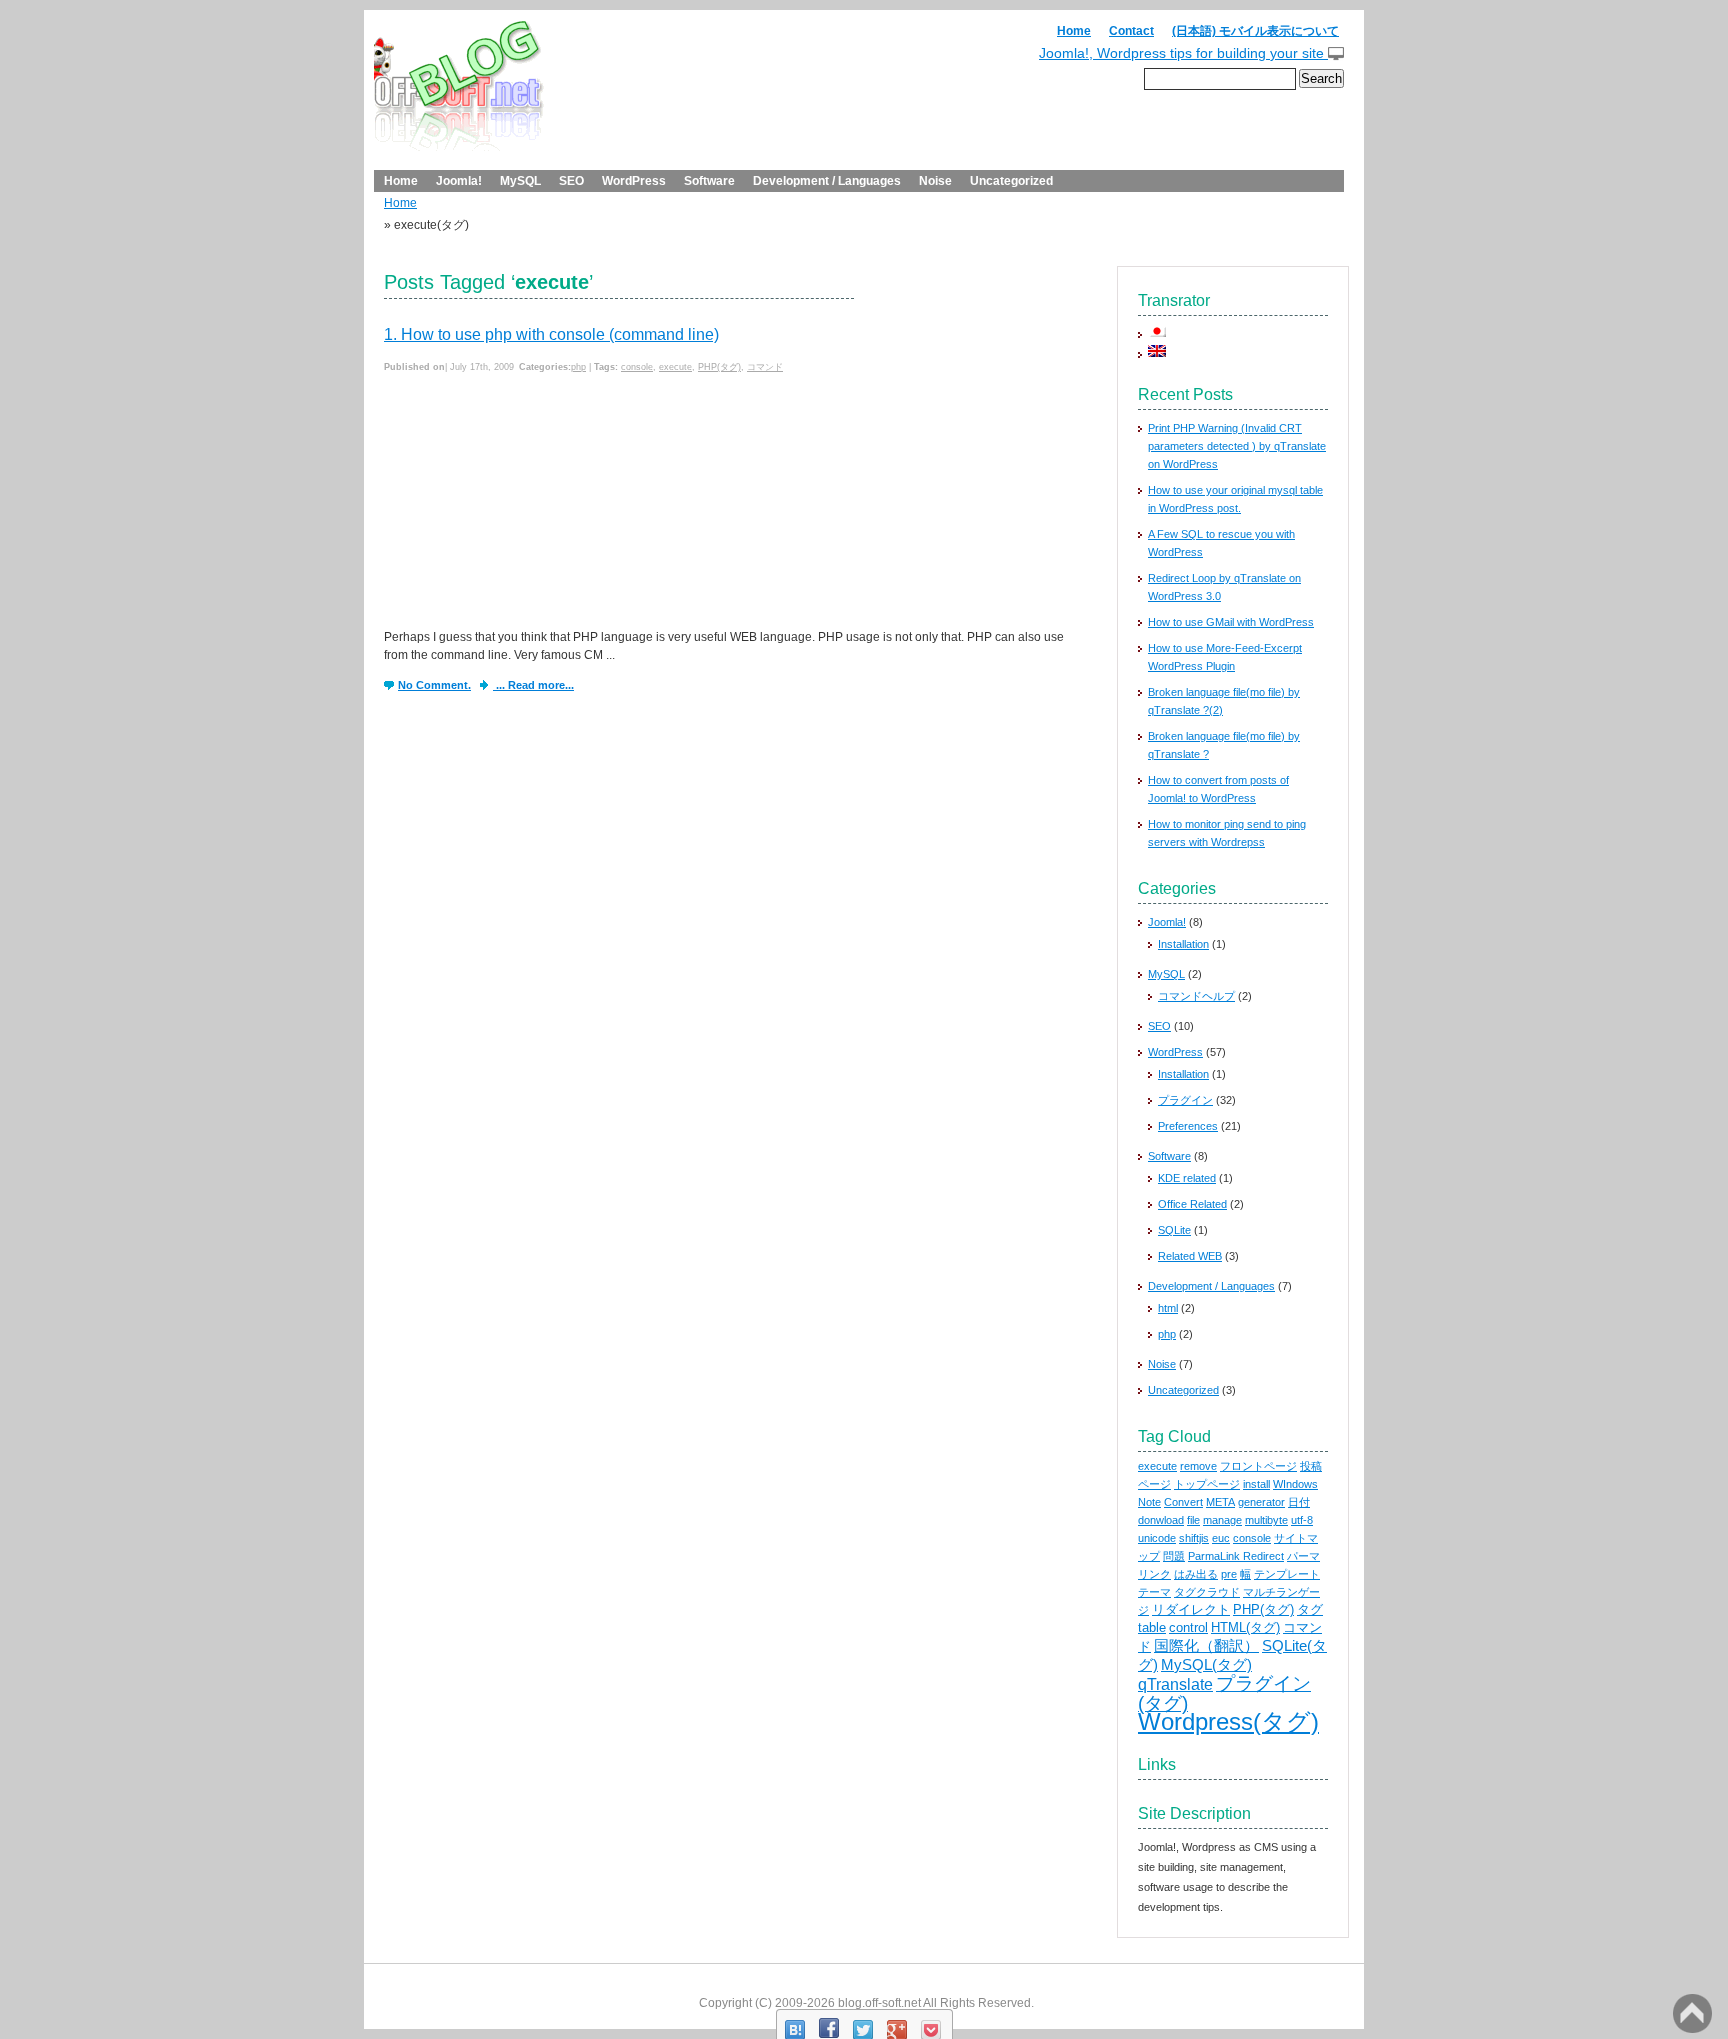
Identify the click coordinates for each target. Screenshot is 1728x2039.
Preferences (1188, 1126)
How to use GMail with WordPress (1231, 622)
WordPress (634, 181)
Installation (1183, 944)
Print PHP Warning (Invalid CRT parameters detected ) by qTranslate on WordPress (1237, 446)
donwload (1161, 1520)
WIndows (1295, 1484)
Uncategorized (1011, 181)
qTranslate (1175, 1684)
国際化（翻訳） (1206, 1646)
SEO (571, 181)
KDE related (1187, 1178)
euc (1221, 1538)
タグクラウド (1207, 1592)
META (1220, 1502)
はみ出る (1196, 1574)
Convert (1183, 1502)
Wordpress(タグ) (1228, 1721)
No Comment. (434, 685)
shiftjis (1194, 1538)
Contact (1131, 31)
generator (1261, 1502)
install (1256, 1484)
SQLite (1174, 1230)
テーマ (1154, 1592)
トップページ (1207, 1484)
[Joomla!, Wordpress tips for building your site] (459, 94)
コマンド (765, 367)
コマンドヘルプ (1196, 996)
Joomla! (459, 181)
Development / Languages (827, 181)
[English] (1157, 350)
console (637, 367)
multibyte (1266, 1520)
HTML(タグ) (1245, 1627)
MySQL (520, 181)
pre (1229, 1574)
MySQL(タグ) (1206, 1665)
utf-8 (1302, 1520)
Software (709, 181)
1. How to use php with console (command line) (551, 334)
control (1188, 1627)
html (1168, 1308)
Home (1074, 31)
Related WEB (1190, 1256)
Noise (935, 181)
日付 (1299, 1502)
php (578, 367)
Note (1149, 1502)
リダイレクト (1191, 1609)
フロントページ (1258, 1466)
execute (675, 367)
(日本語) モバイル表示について (1255, 31)
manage (1222, 1520)
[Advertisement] (534, 503)
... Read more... (533, 685)
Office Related (1192, 1204)
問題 (1174, 1556)
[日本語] (1157, 330)
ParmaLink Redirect (1236, 1556)
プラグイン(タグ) (1224, 1693)
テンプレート (1287, 1574)
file (1193, 1520)
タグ (1310, 1609)
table (1152, 1627)
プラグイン (1185, 1100)
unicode (1157, 1538)
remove (1198, 1466)
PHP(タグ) (719, 367)
